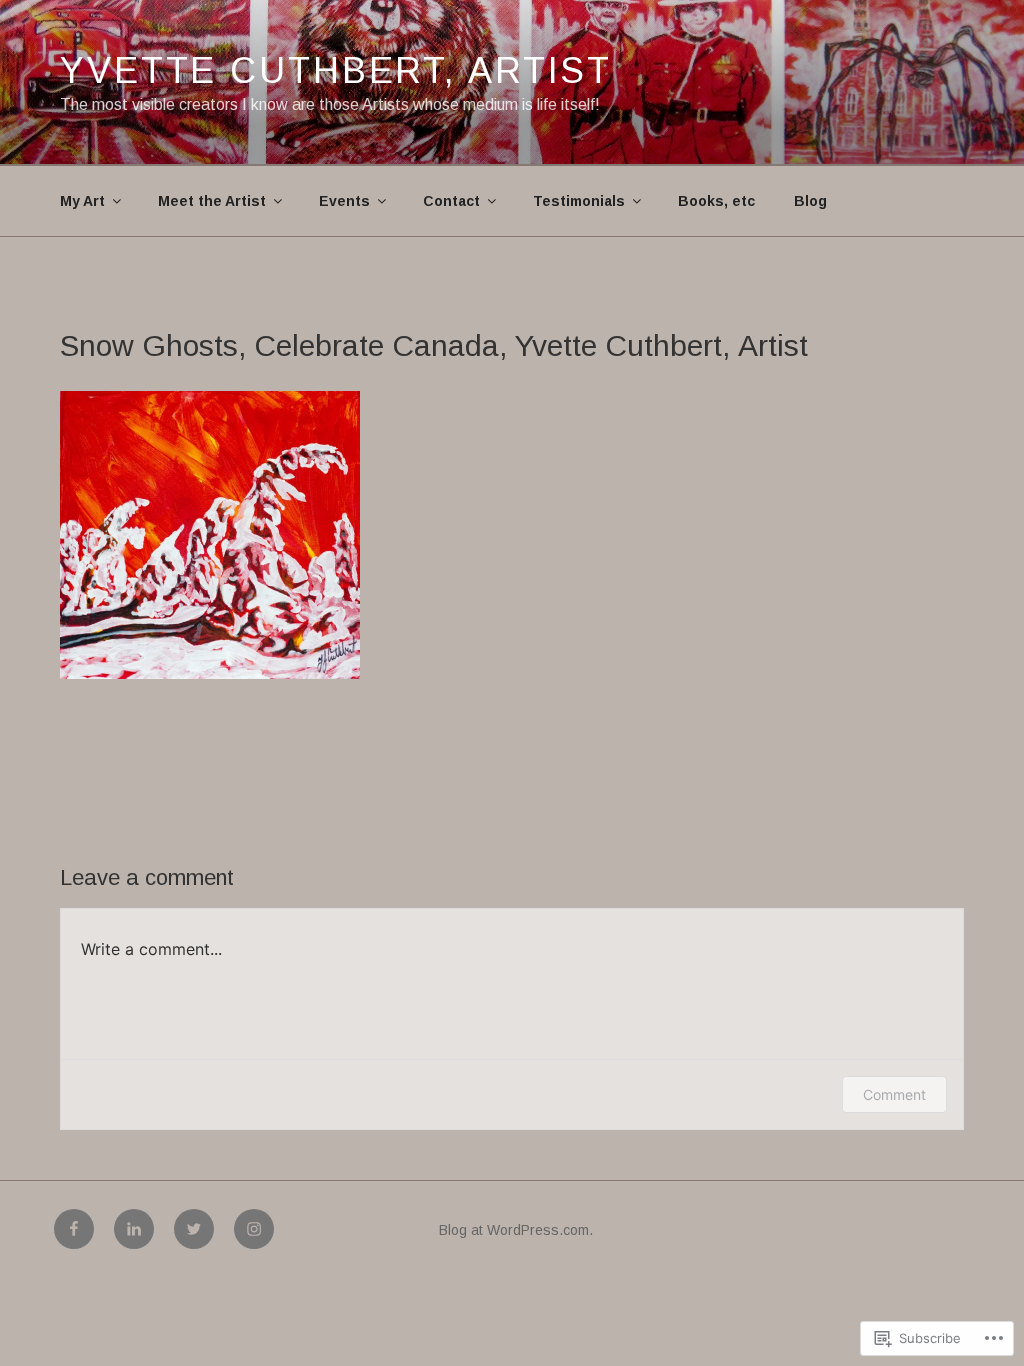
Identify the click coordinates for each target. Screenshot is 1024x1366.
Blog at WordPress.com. (516, 1230)
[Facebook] (74, 1229)
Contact (451, 201)
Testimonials (579, 201)
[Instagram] (254, 1229)
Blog (810, 201)
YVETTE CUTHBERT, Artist (336, 70)
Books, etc (716, 201)
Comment (894, 1094)
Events (344, 201)
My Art (82, 201)
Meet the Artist (212, 201)
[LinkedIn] (134, 1229)
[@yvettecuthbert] (194, 1229)
